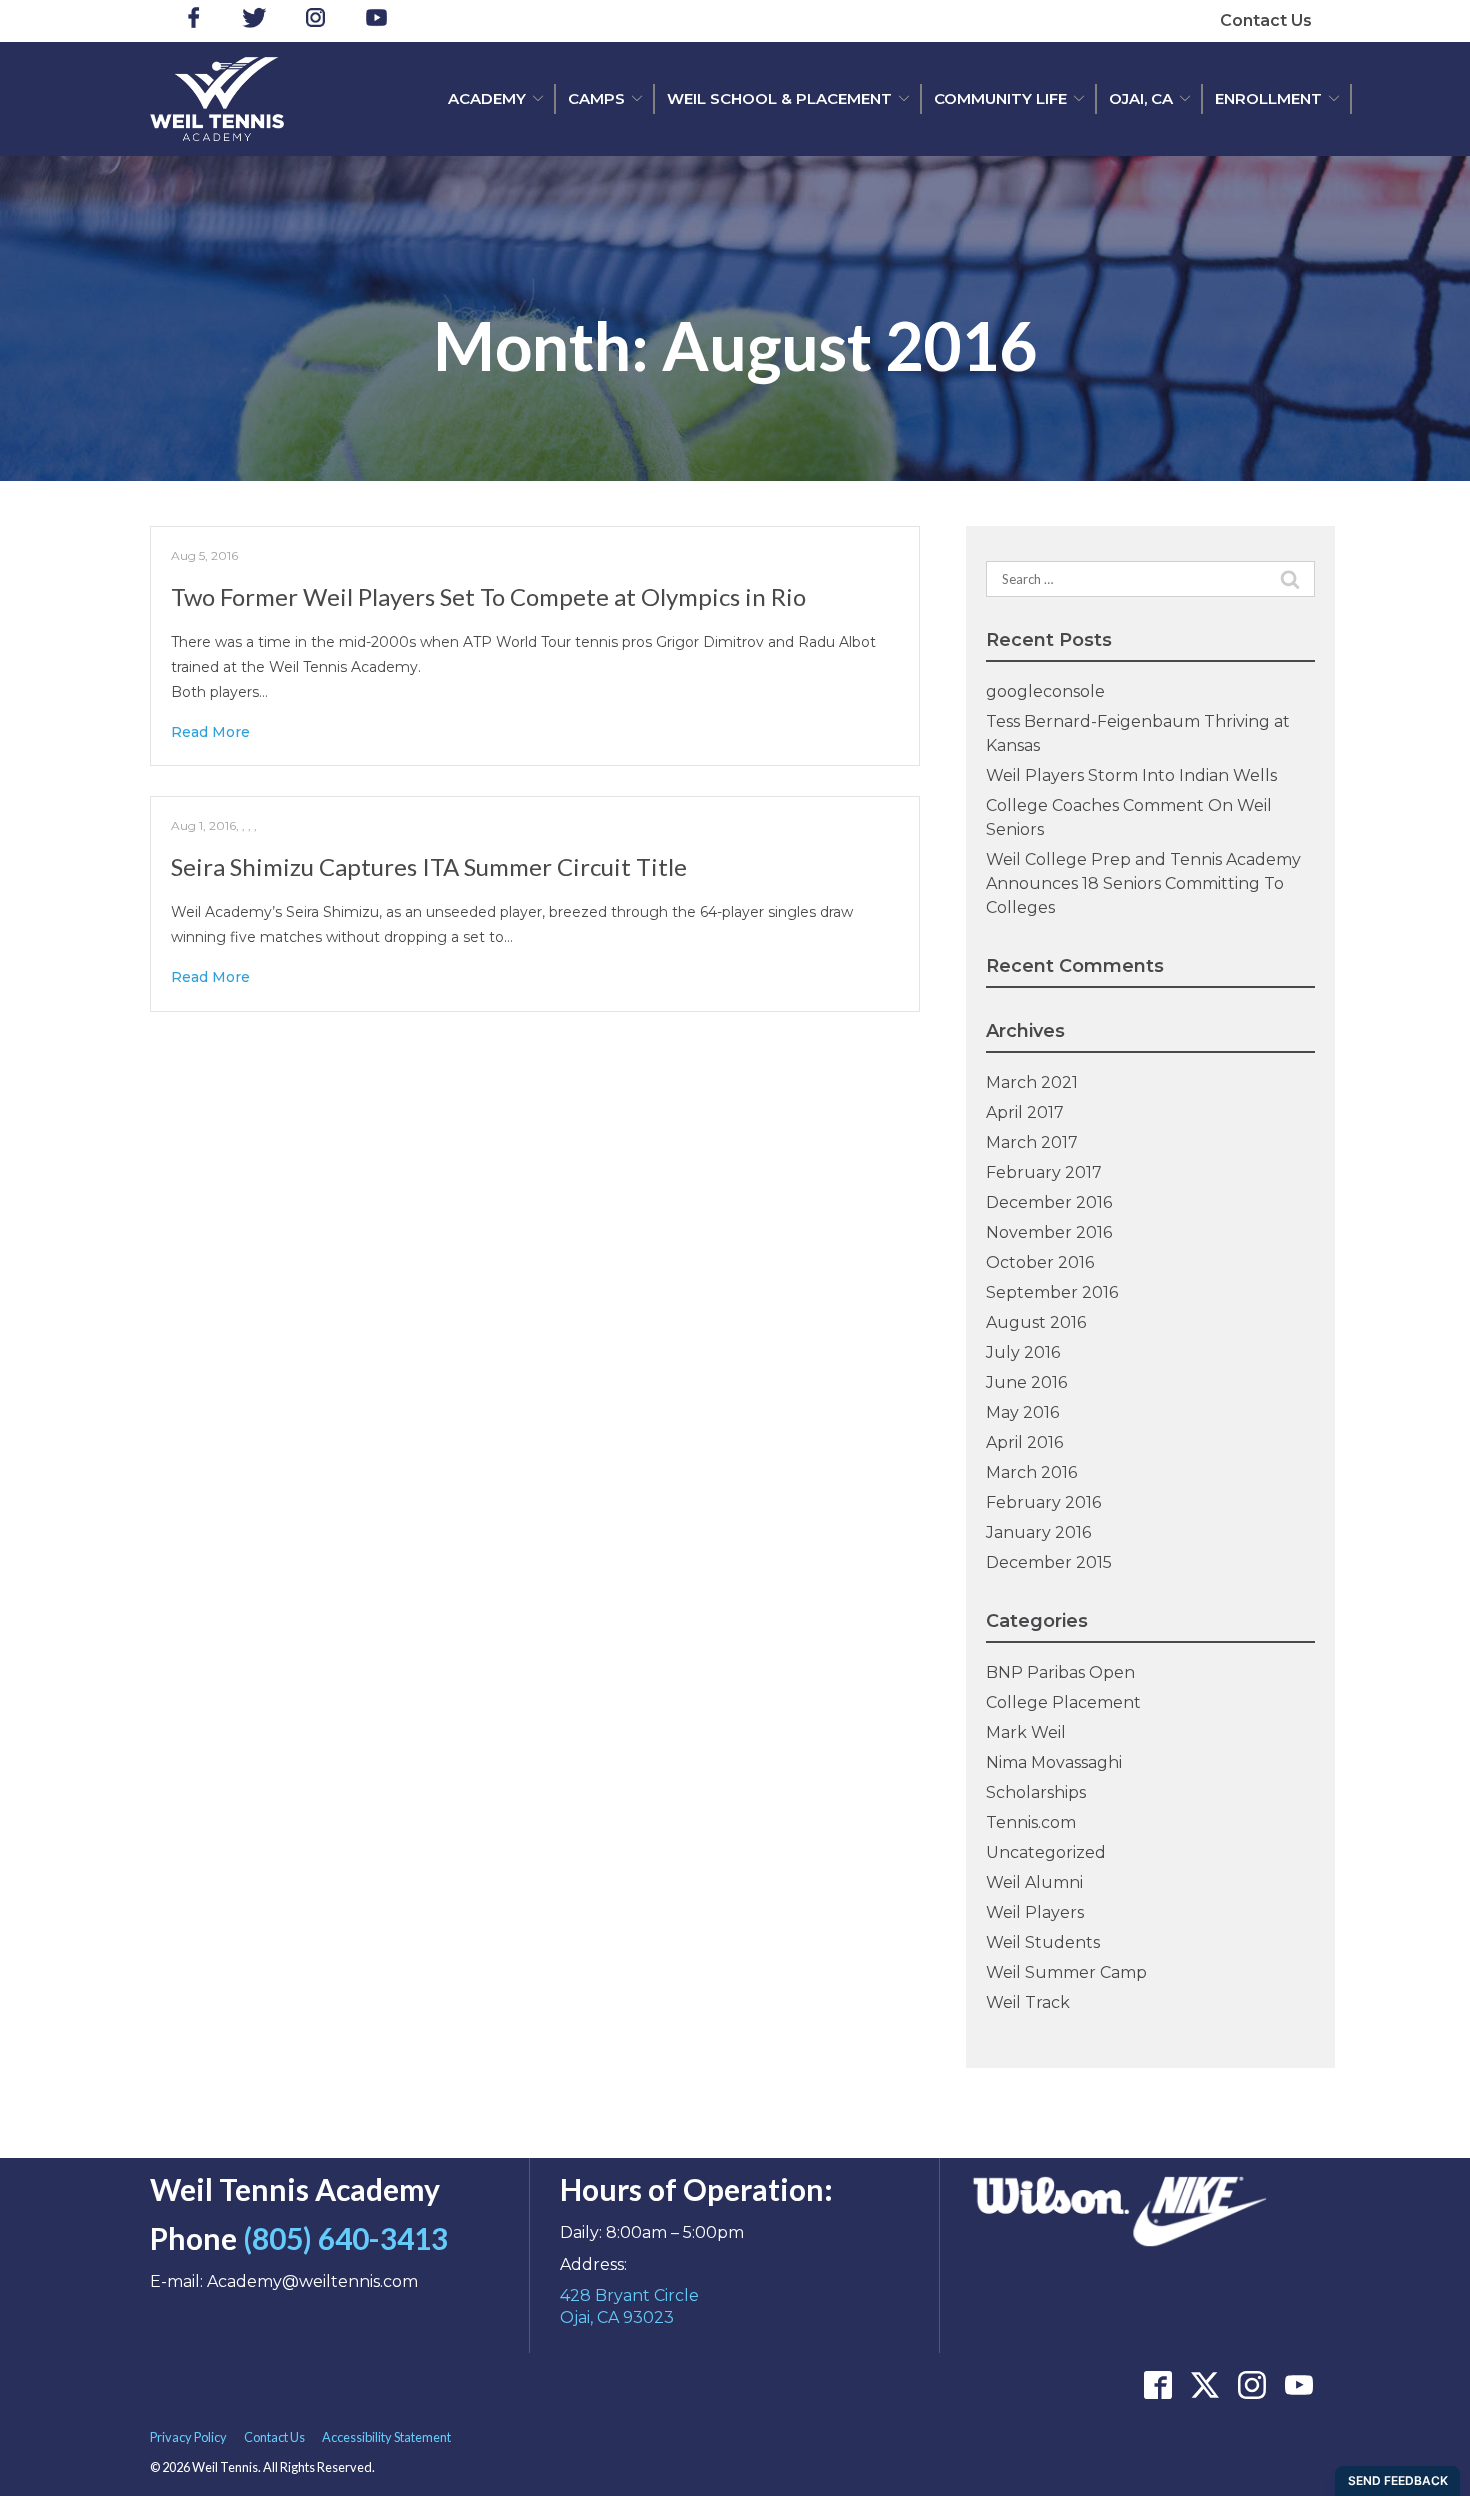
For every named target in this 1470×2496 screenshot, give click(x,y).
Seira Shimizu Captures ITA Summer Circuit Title (429, 866)
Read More (210, 732)
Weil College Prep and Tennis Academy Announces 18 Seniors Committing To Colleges (1143, 883)
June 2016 (1026, 1382)
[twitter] (254, 21)
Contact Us (1266, 20)
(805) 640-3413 (345, 2238)
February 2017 (1044, 1172)
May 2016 (1022, 1412)
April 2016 (1024, 1442)
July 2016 (1023, 1352)
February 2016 (1043, 1502)
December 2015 (1049, 1562)
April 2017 (1025, 1112)
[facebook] (193, 21)
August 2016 (1036, 1322)
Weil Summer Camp (1066, 1972)
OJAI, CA (1141, 98)
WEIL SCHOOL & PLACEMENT (779, 98)
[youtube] (376, 21)
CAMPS (596, 98)
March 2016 (1031, 1472)
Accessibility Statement (386, 2437)
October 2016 (1040, 1262)
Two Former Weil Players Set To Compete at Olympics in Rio (488, 596)
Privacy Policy (188, 2437)
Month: (735, 346)
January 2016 (1038, 1532)
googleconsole (1045, 691)
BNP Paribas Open (1060, 1672)
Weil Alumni (1034, 1882)
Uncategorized (1046, 1852)
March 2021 (1032, 1082)
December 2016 (1049, 1202)
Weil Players (1035, 1912)
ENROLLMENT (1268, 98)
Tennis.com (1031, 1822)
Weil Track (1028, 2002)
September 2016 (1052, 1292)
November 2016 (1049, 1232)
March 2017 (1032, 1142)
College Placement (1063, 1702)
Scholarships (1036, 1792)
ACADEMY (487, 98)
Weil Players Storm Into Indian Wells (1131, 775)
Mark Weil (1026, 1732)
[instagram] (315, 21)
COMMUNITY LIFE (1000, 98)
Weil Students (1043, 1942)
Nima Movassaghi (1054, 1762)
